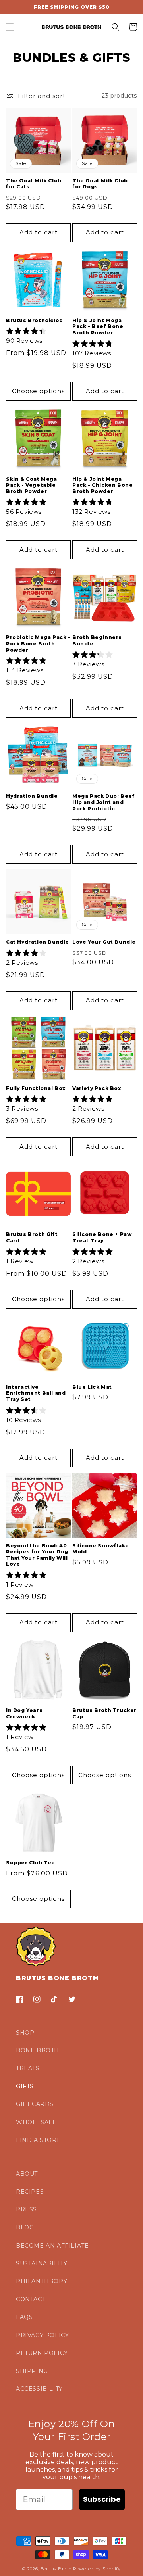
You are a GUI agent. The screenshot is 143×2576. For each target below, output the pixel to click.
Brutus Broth (56, 2569)
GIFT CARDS (35, 2104)
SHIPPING (32, 2371)
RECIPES (30, 2192)
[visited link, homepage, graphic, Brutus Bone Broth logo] (72, 27)
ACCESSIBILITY (39, 2389)
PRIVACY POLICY (42, 2335)
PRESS (26, 2209)
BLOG (25, 2227)
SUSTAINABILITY (42, 2263)
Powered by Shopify (97, 2569)
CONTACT (31, 2299)
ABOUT (27, 2174)
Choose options (38, 391)
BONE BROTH (38, 2050)
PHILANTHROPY (42, 2281)
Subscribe (102, 2499)
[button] (10, 27)
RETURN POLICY (42, 2353)
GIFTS (25, 2086)
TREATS (28, 2068)
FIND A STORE (38, 2140)
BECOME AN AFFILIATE (52, 2246)
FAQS (24, 2317)
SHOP (25, 2033)
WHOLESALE (36, 2122)
